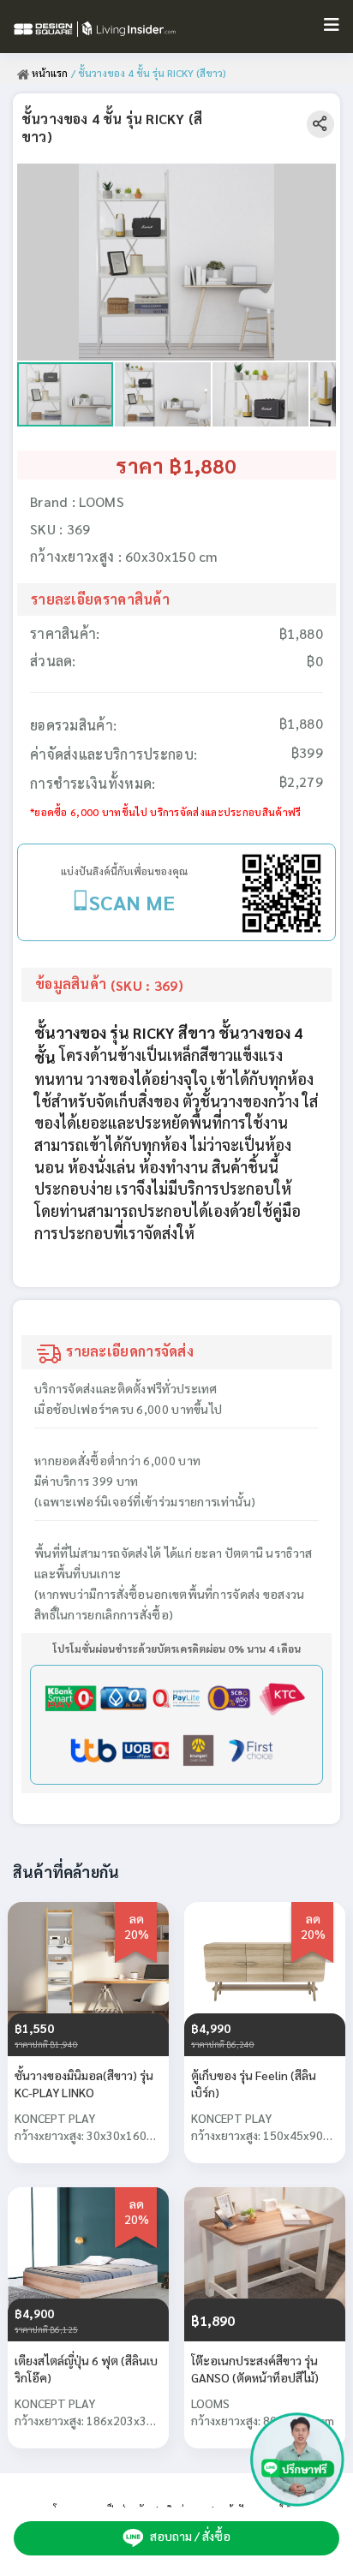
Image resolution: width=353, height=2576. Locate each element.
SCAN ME (132, 902)
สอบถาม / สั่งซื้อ (189, 2536)
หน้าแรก (48, 73)
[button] (320, 179)
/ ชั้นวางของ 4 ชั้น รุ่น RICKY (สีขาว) (149, 73)
